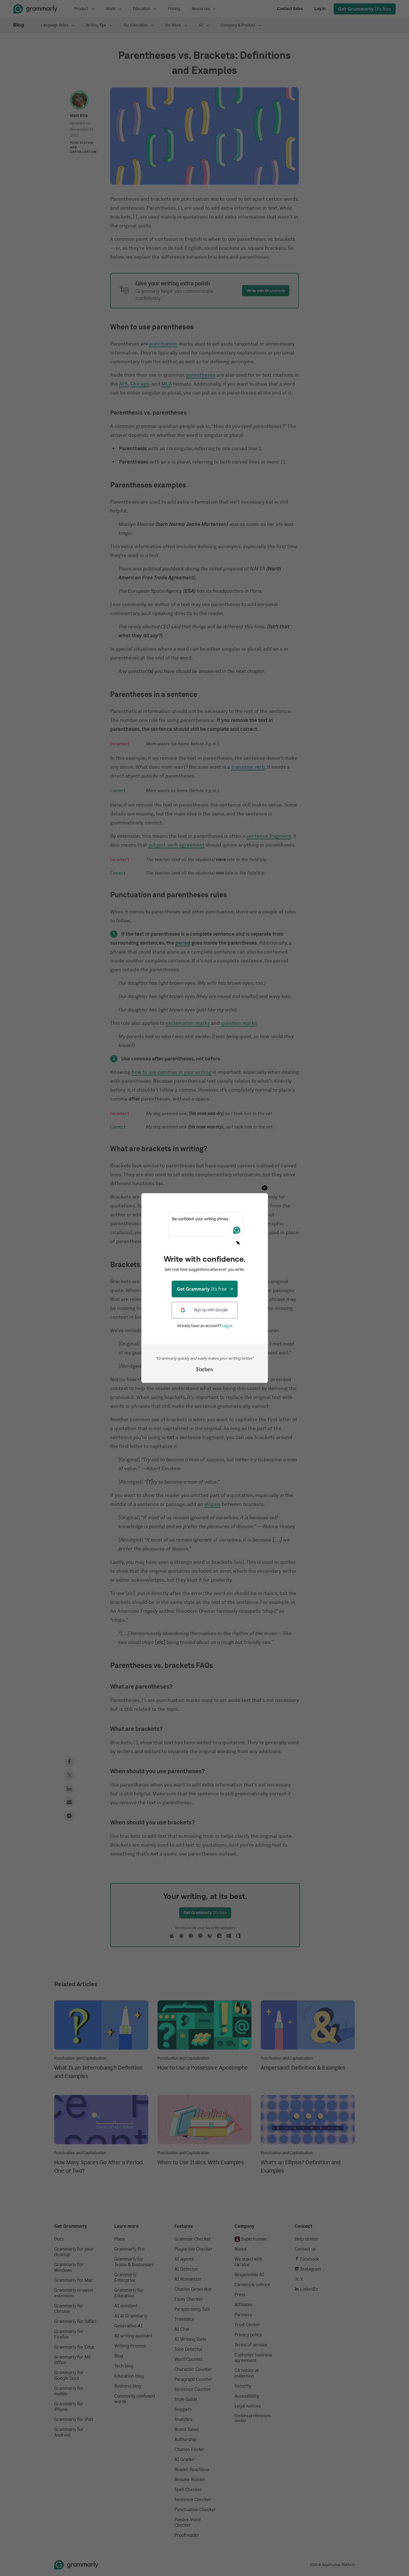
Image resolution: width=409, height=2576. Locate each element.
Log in (227, 1326)
